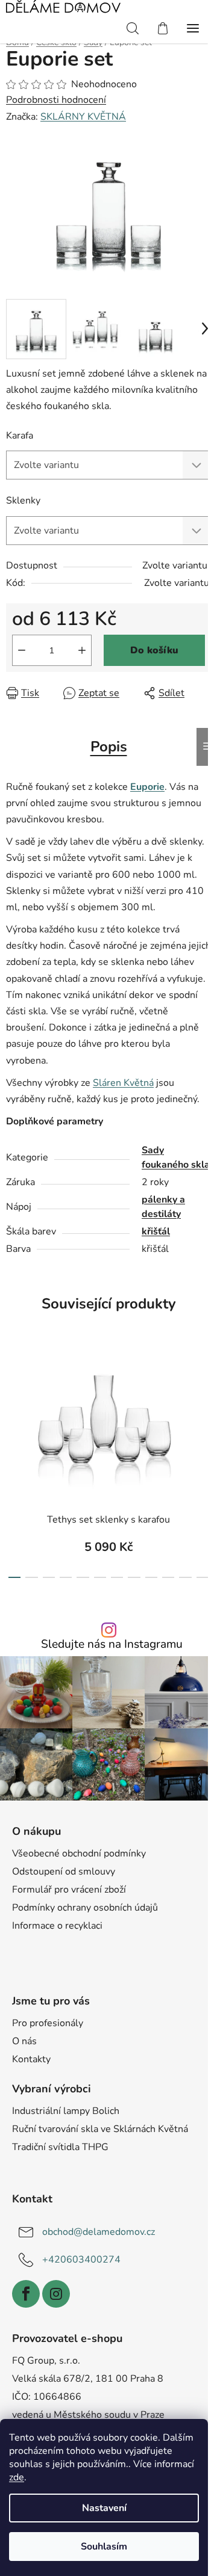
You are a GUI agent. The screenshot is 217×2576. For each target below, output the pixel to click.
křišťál (156, 1231)
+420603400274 (81, 2260)
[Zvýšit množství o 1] (82, 650)
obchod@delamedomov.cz (99, 2232)
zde (17, 2477)
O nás (24, 2041)
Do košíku (154, 650)
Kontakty (31, 2059)
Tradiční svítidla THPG (60, 2147)
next (204, 1402)
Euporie (147, 787)
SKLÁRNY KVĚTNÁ (83, 117)
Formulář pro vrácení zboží (69, 1890)
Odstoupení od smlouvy (64, 1872)
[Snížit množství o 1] (22, 650)
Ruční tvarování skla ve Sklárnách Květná (100, 2129)
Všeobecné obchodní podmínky (79, 1853)
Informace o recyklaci (57, 1926)
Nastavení (104, 2508)
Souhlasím (104, 2547)
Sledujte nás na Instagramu (112, 1644)
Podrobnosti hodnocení (56, 100)
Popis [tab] (109, 747)
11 (203, 1577)
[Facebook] (26, 2294)
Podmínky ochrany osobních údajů (85, 1908)
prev (13, 1402)
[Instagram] (56, 2294)
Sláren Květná (123, 1083)
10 (185, 1577)
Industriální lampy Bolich (66, 2111)
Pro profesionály (48, 2023)
